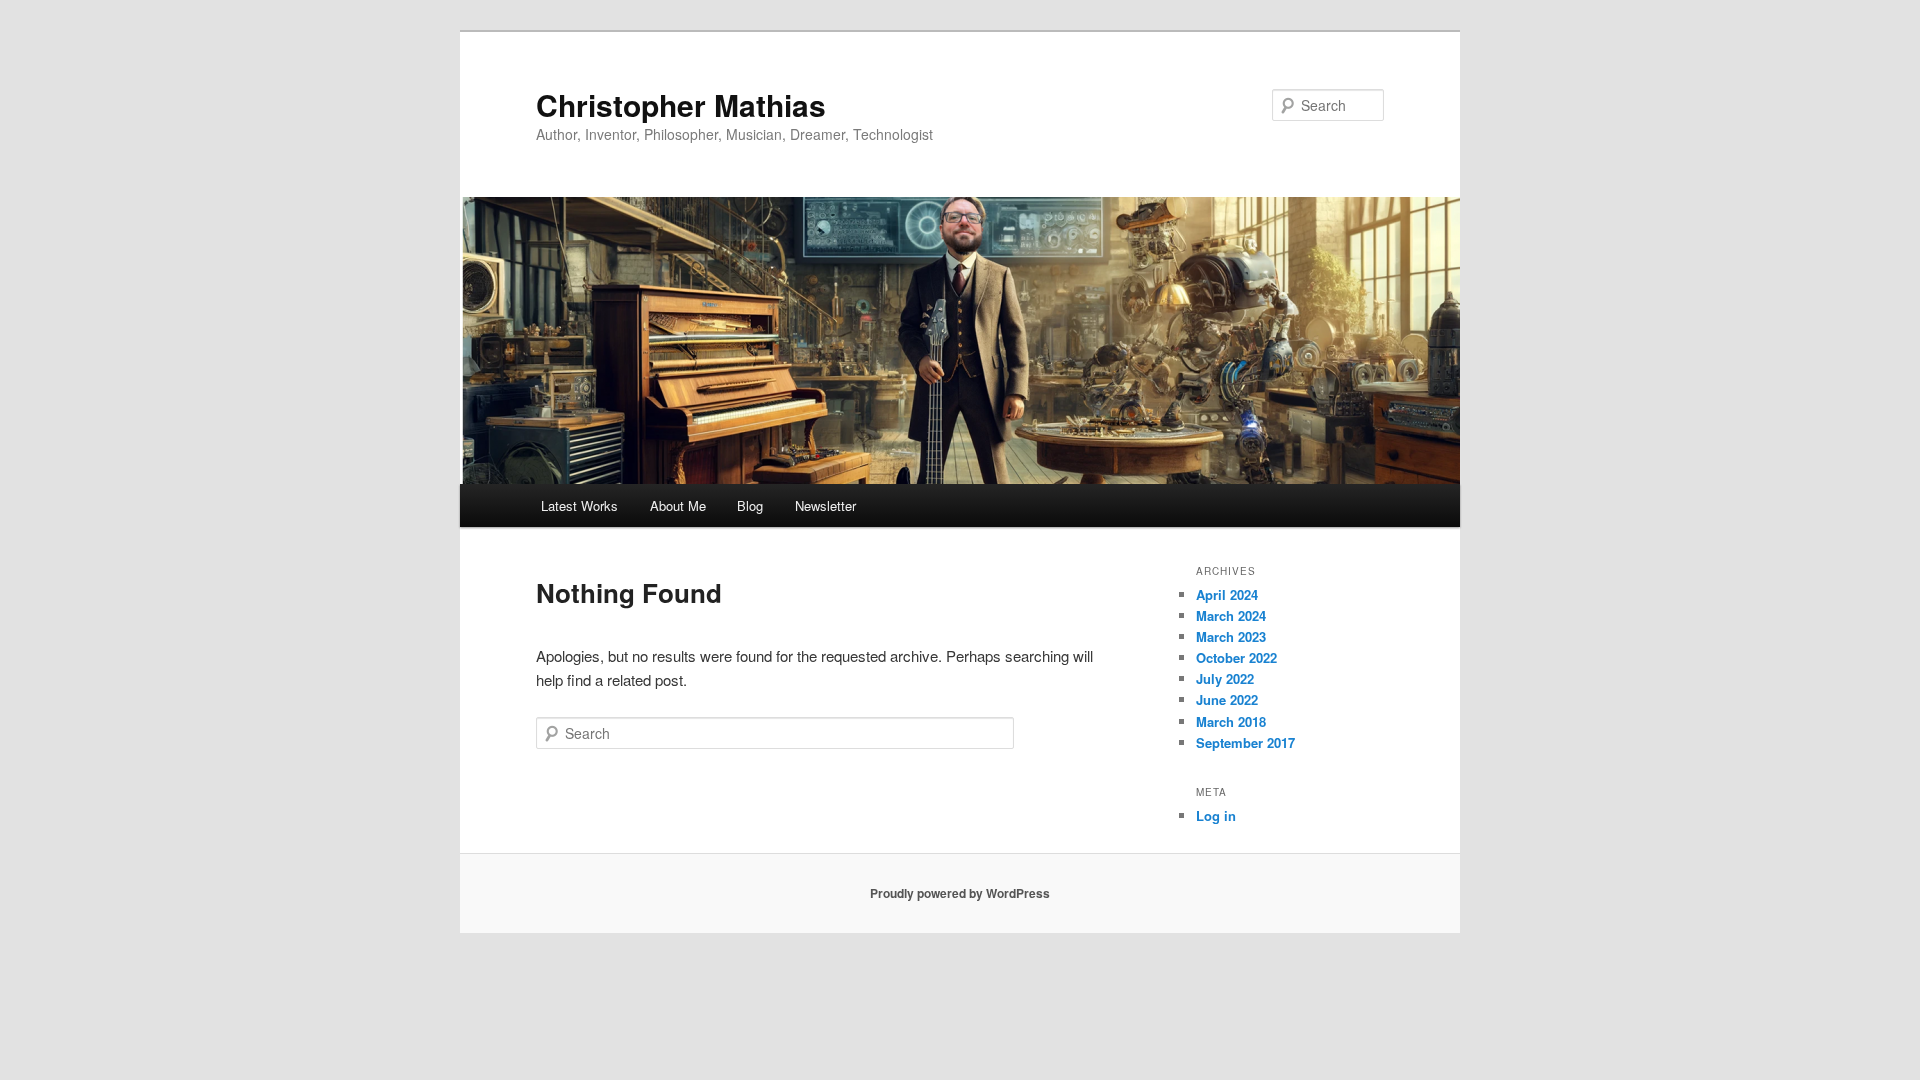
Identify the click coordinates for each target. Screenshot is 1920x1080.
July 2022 (1225, 678)
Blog (750, 505)
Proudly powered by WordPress (960, 893)
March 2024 (1231, 615)
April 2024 (1227, 594)
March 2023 (1231, 636)
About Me (678, 505)
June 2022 (1227, 699)
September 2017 (1245, 742)
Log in (1216, 815)
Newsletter (825, 505)
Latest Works (579, 505)
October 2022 (1236, 657)
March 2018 (1231, 721)
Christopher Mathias (681, 104)
